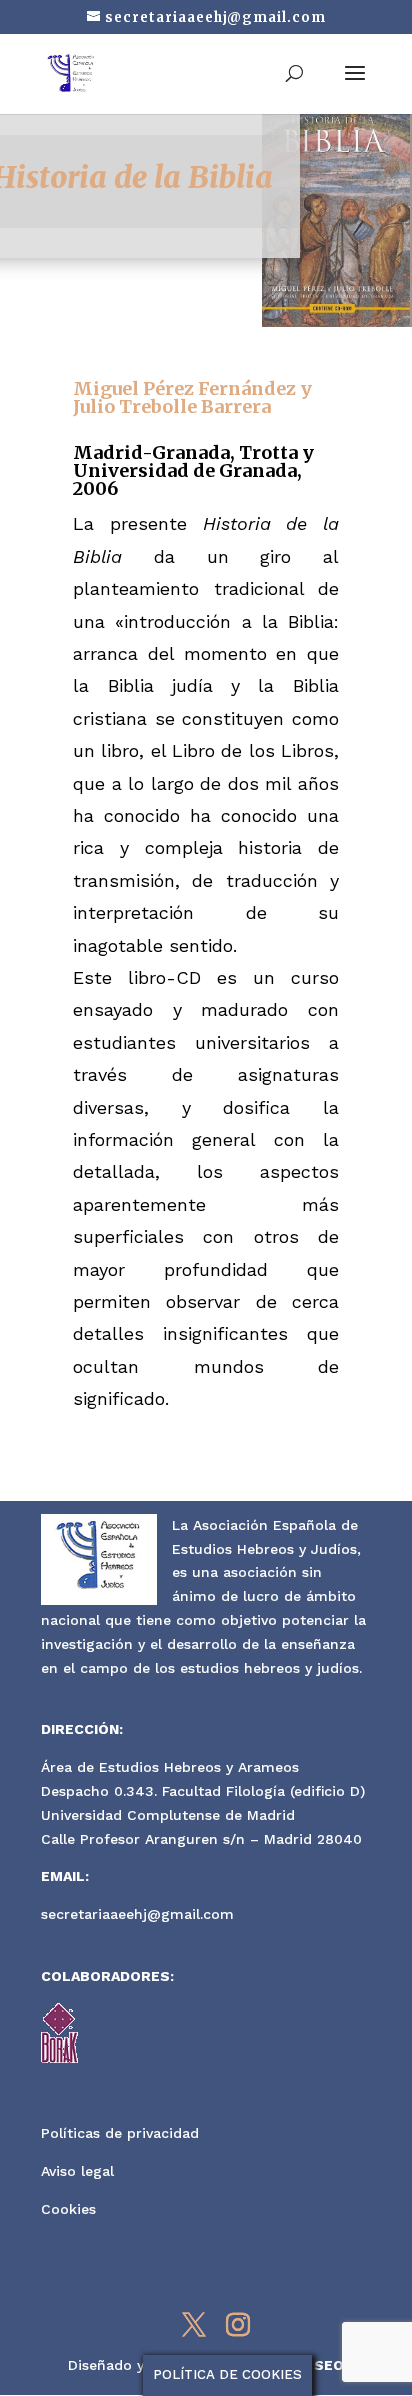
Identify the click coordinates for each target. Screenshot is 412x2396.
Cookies (68, 2209)
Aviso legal (77, 2171)
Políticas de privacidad (120, 2133)
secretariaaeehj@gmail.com (137, 1914)
